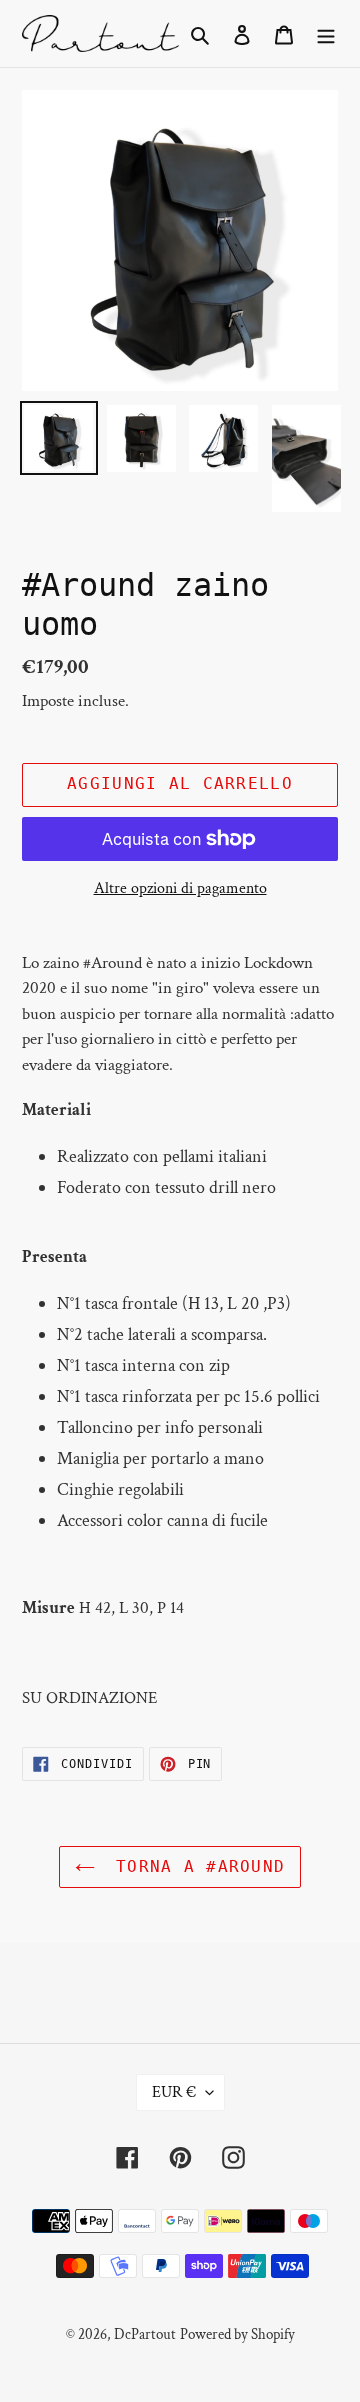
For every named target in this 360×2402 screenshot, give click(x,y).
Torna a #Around (195, 1866)
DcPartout (145, 2334)
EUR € (174, 2092)
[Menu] (326, 33)
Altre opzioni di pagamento (180, 888)
